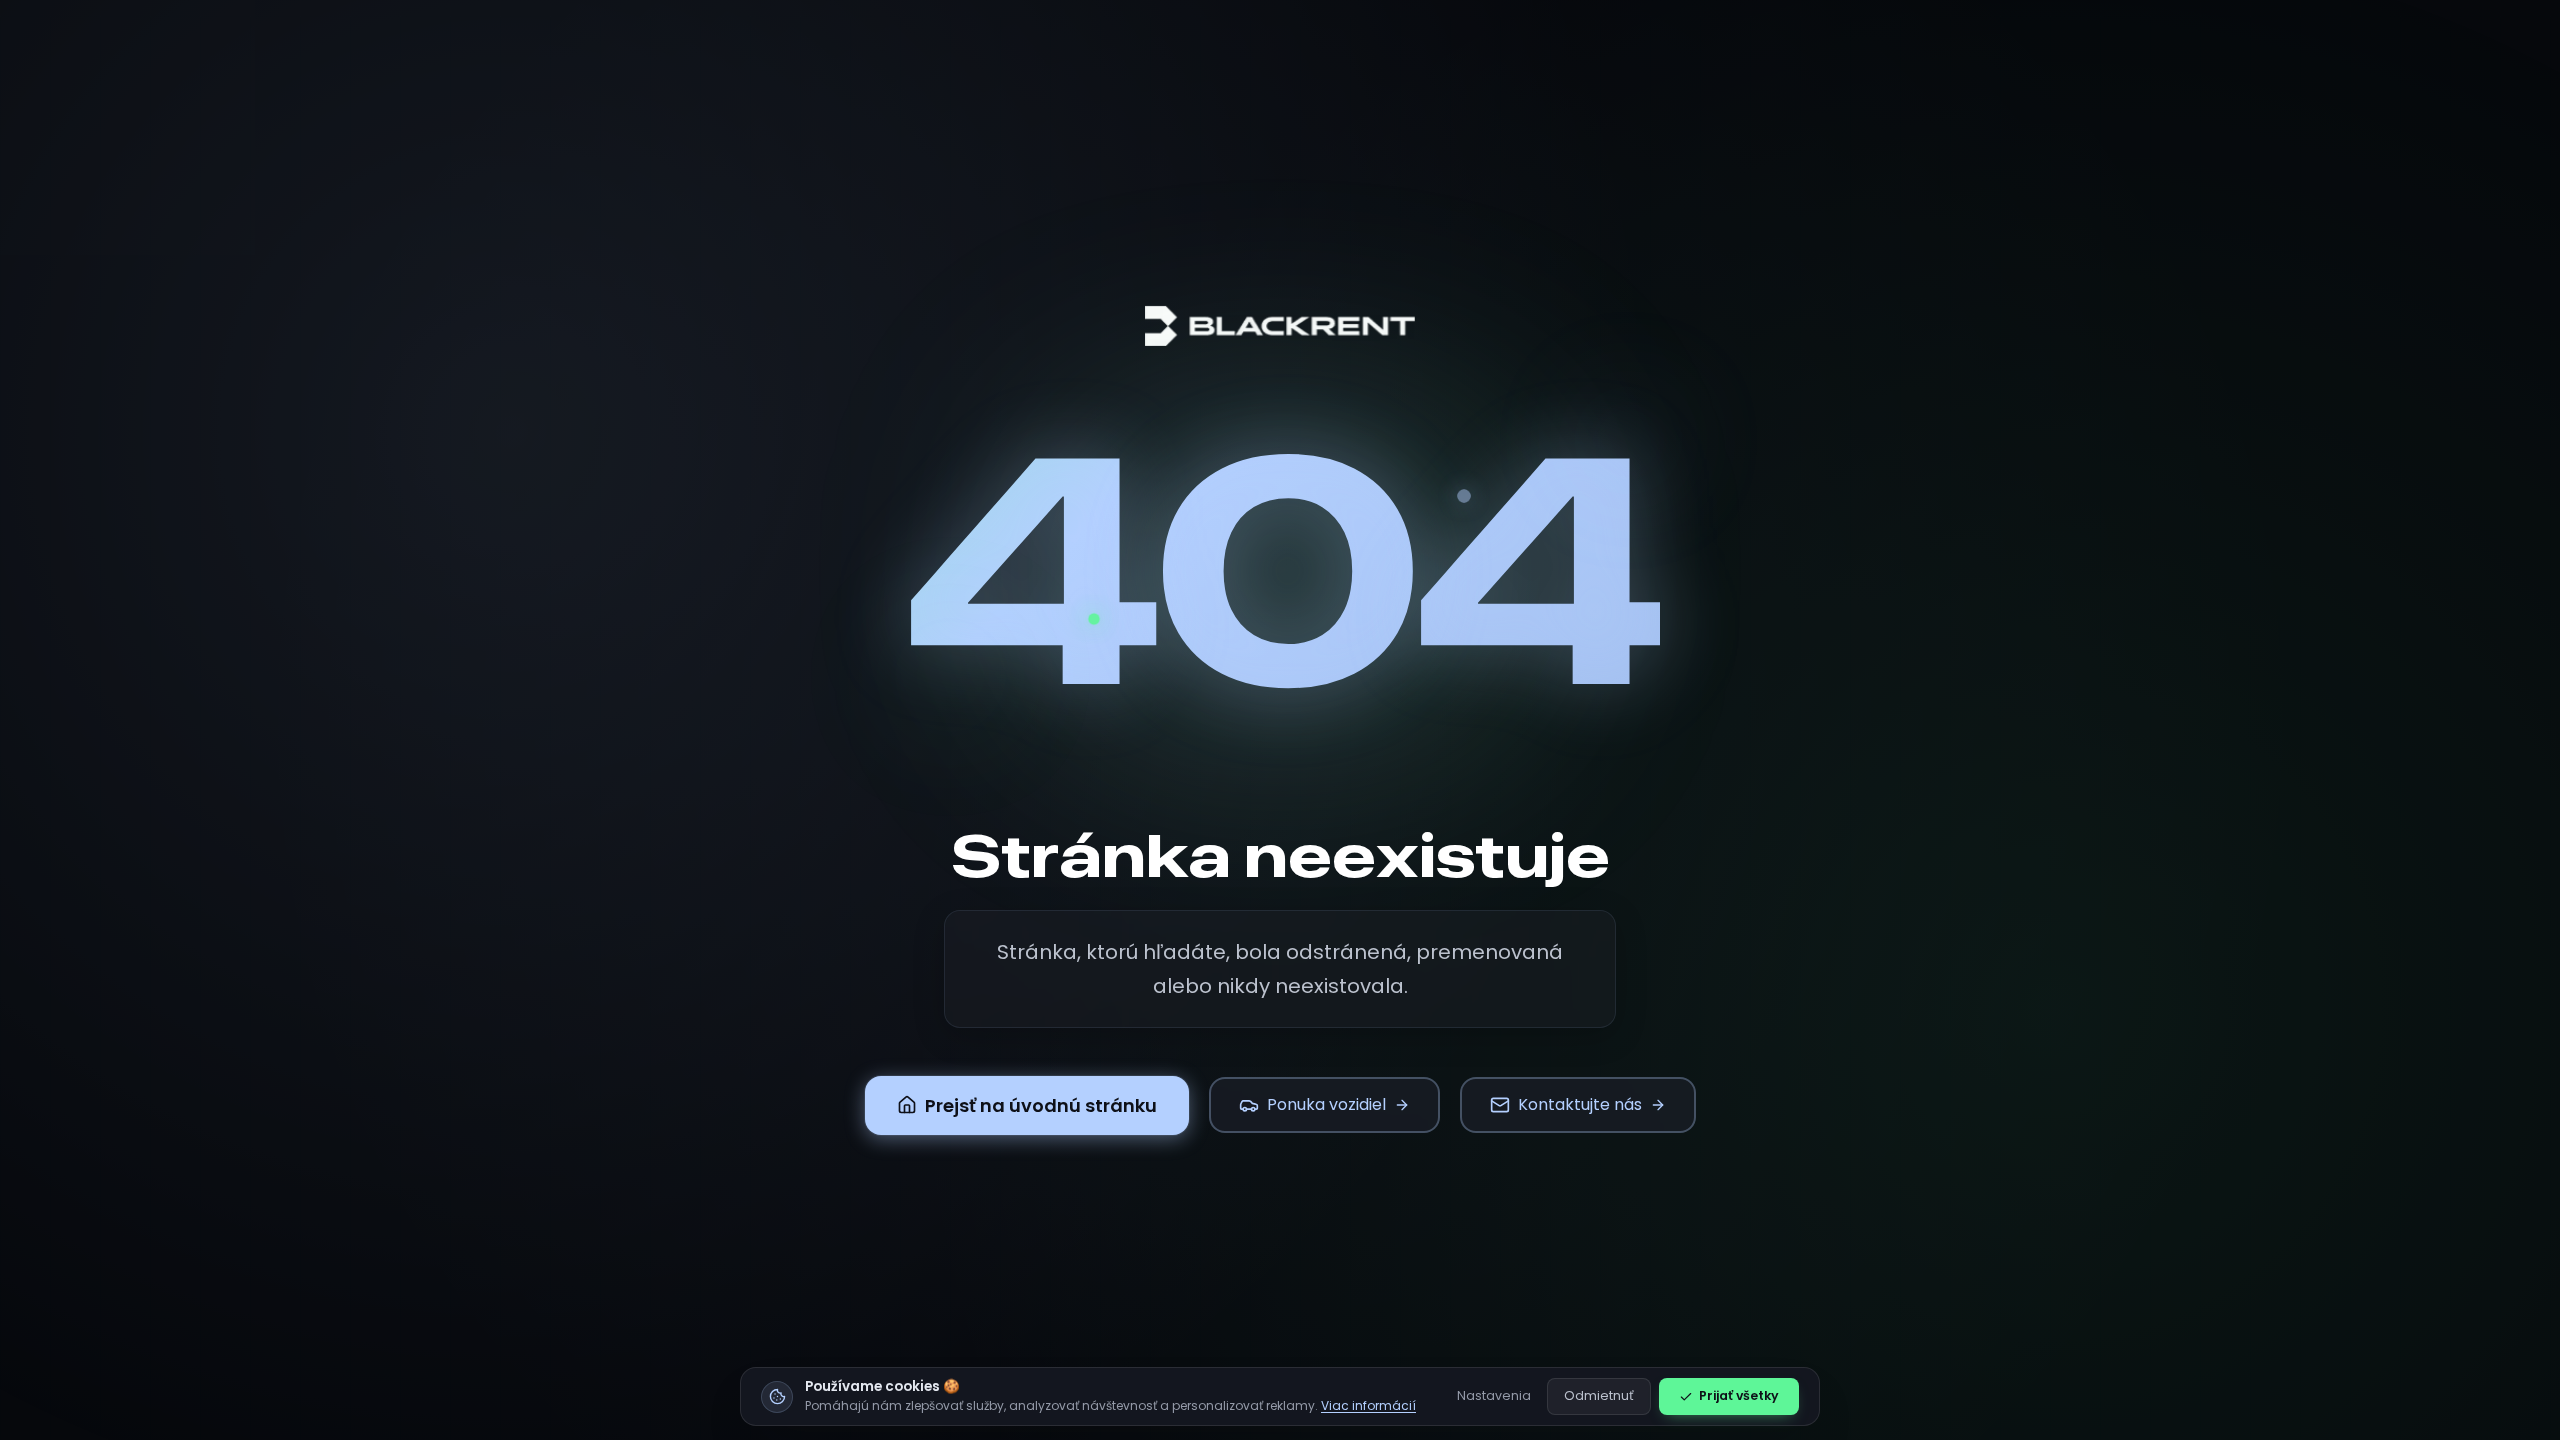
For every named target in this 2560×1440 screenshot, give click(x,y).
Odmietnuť (1599, 1395)
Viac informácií (1368, 1405)
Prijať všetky (1739, 1395)
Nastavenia (1494, 1395)
